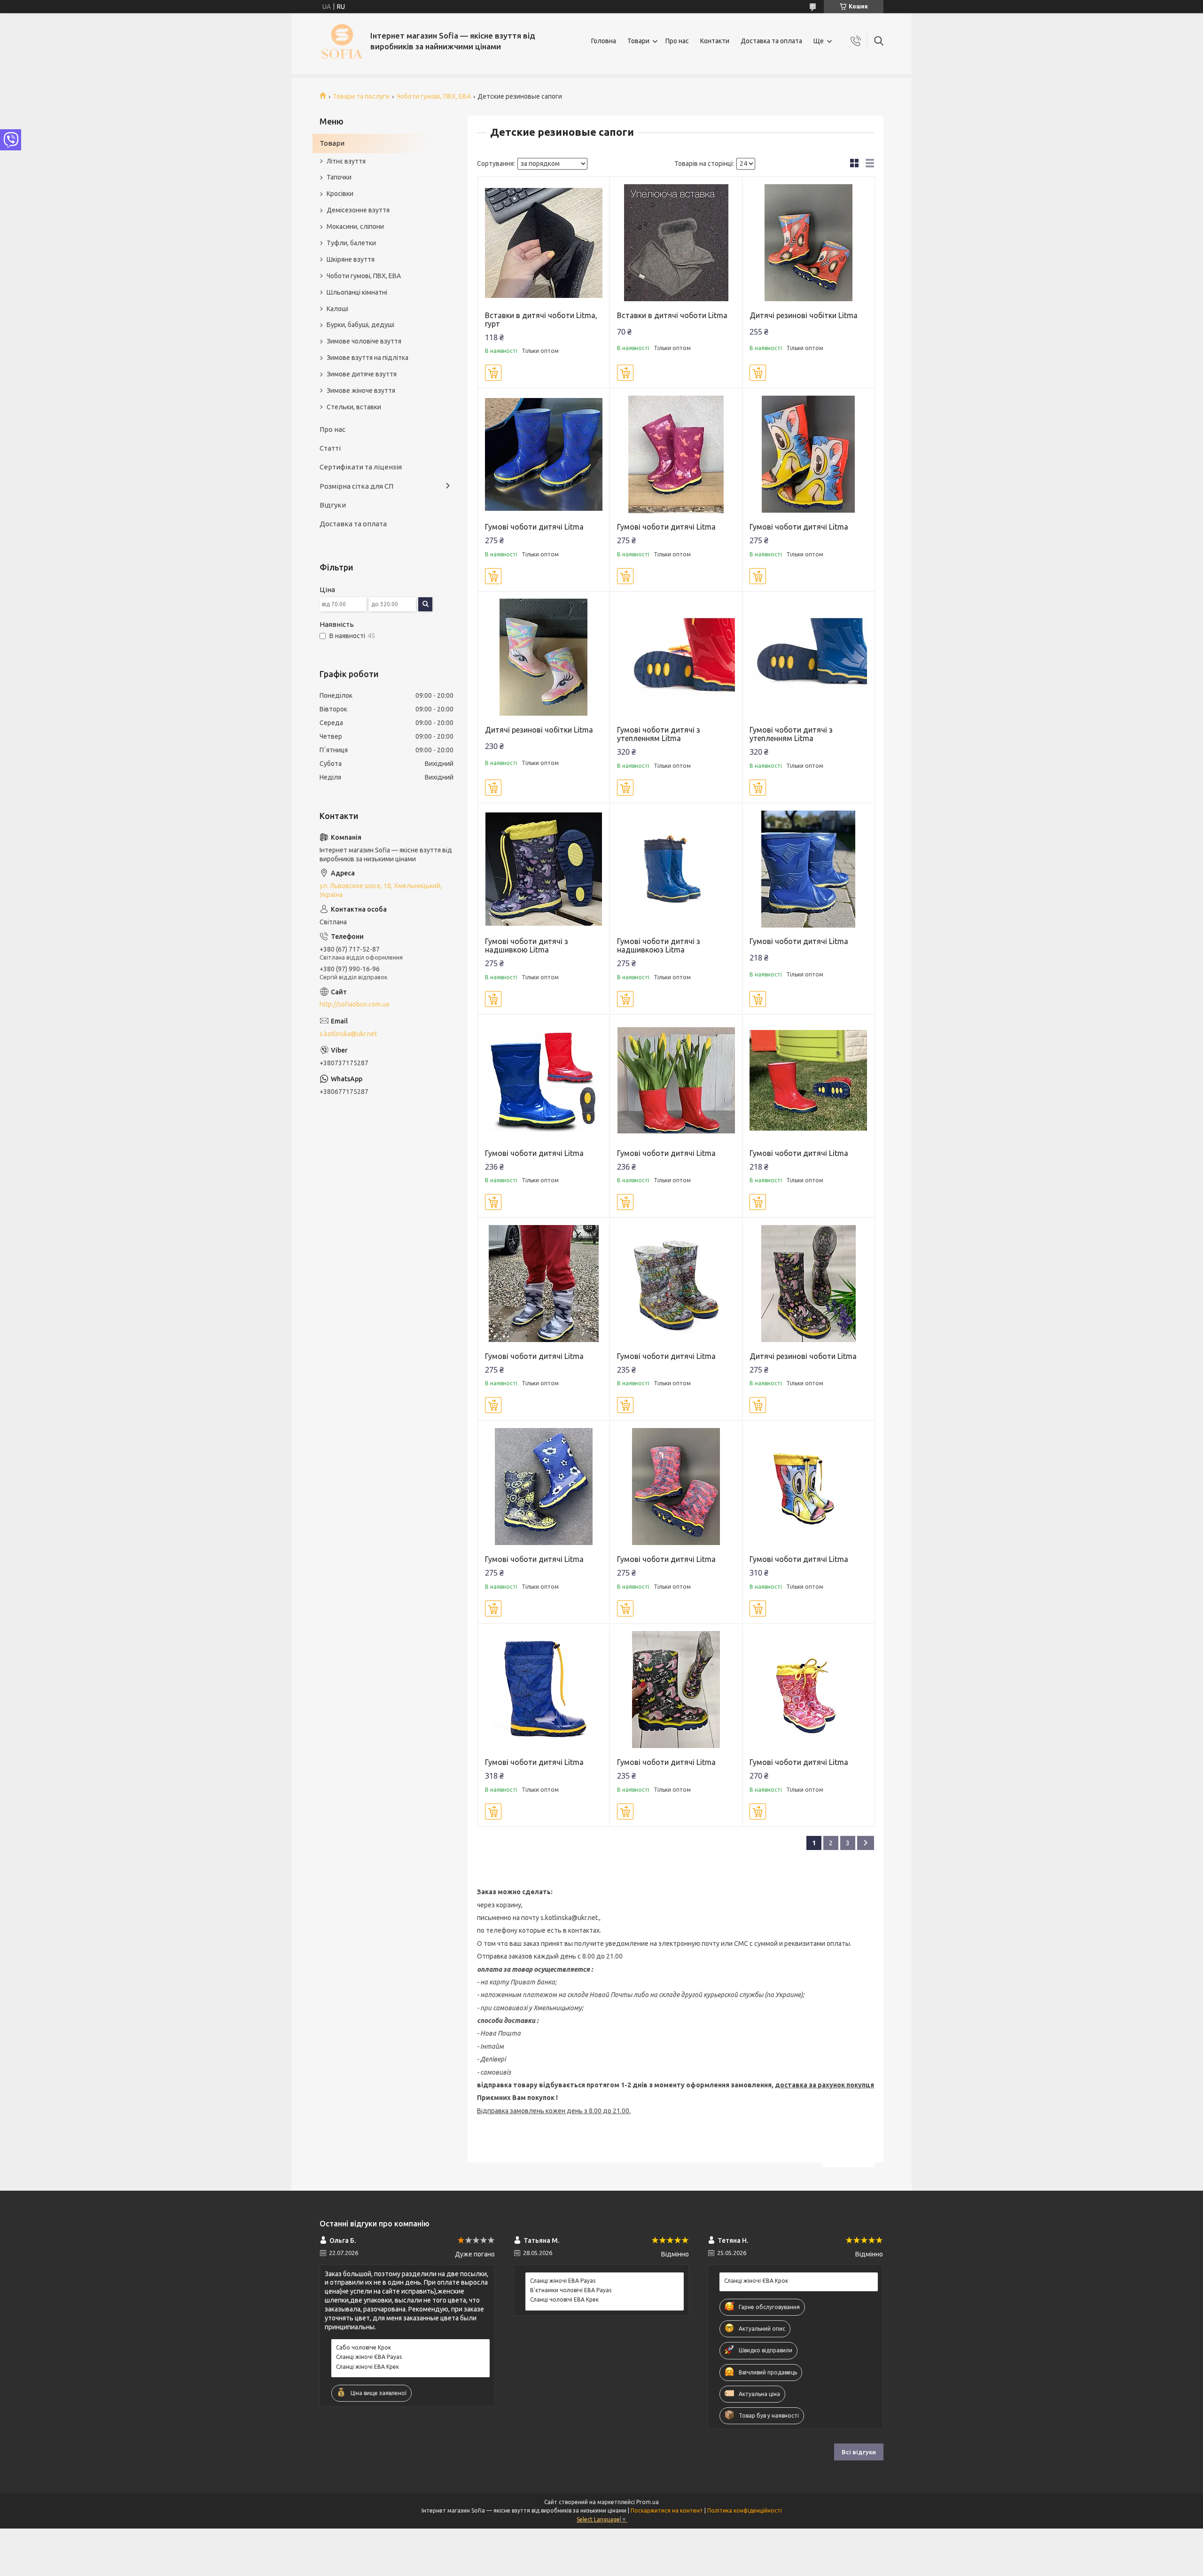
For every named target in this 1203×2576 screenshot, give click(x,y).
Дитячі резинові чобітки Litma (804, 315)
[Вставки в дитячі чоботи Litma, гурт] (544, 243)
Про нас (677, 41)
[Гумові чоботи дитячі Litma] (544, 454)
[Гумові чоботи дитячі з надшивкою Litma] (544, 869)
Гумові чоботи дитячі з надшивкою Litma (527, 945)
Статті (330, 448)
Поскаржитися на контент (667, 2510)
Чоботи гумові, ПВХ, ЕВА (434, 96)
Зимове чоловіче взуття (364, 341)
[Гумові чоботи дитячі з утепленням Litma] (676, 658)
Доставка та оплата (771, 41)
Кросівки (340, 194)
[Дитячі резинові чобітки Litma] (809, 243)
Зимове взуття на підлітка (367, 358)
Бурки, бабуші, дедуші (360, 325)
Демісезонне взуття (358, 210)
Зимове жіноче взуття (361, 390)
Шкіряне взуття (351, 259)
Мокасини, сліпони (355, 226)
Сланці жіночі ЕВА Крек (367, 2367)
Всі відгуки (859, 2452)
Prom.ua (648, 2502)
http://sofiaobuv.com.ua (354, 1004)
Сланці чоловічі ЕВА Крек (564, 2299)
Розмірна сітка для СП (356, 486)
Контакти (715, 41)
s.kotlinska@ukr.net (348, 1034)
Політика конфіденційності (745, 2510)
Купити (493, 373)
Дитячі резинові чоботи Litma (803, 1356)
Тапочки (339, 177)
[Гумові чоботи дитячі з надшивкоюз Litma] (676, 869)
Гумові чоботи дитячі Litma (534, 527)
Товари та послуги (361, 96)
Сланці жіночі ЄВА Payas (369, 2357)
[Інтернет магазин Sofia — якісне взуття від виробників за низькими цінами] (341, 41)
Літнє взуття (346, 161)
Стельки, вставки (354, 407)
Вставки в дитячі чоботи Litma (672, 315)
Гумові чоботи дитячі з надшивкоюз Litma (659, 945)
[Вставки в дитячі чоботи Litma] (676, 243)
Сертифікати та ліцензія (361, 467)
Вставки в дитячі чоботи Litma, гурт (541, 320)
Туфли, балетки (351, 243)
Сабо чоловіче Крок (363, 2347)
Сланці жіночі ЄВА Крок (756, 2281)
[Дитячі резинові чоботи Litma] (809, 1284)
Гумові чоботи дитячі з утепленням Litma (659, 734)
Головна (604, 41)
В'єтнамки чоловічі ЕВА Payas (571, 2290)
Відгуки (333, 505)
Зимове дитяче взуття (362, 374)
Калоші (337, 309)
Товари (638, 41)
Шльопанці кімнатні (357, 292)
